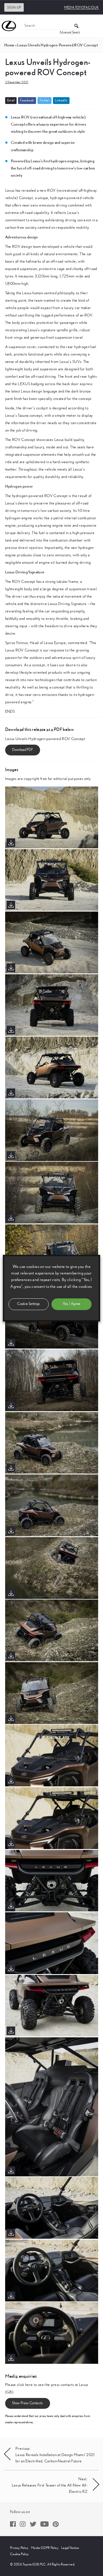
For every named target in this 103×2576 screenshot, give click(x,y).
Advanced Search (70, 32)
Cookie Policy (19, 2554)
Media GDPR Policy (45, 2548)
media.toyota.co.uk (81, 7)
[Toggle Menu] (96, 26)
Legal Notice (70, 2548)
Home (9, 45)
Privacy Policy (19, 2548)
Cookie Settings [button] (28, 1304)
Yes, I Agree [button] (71, 1304)
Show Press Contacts (27, 2403)
